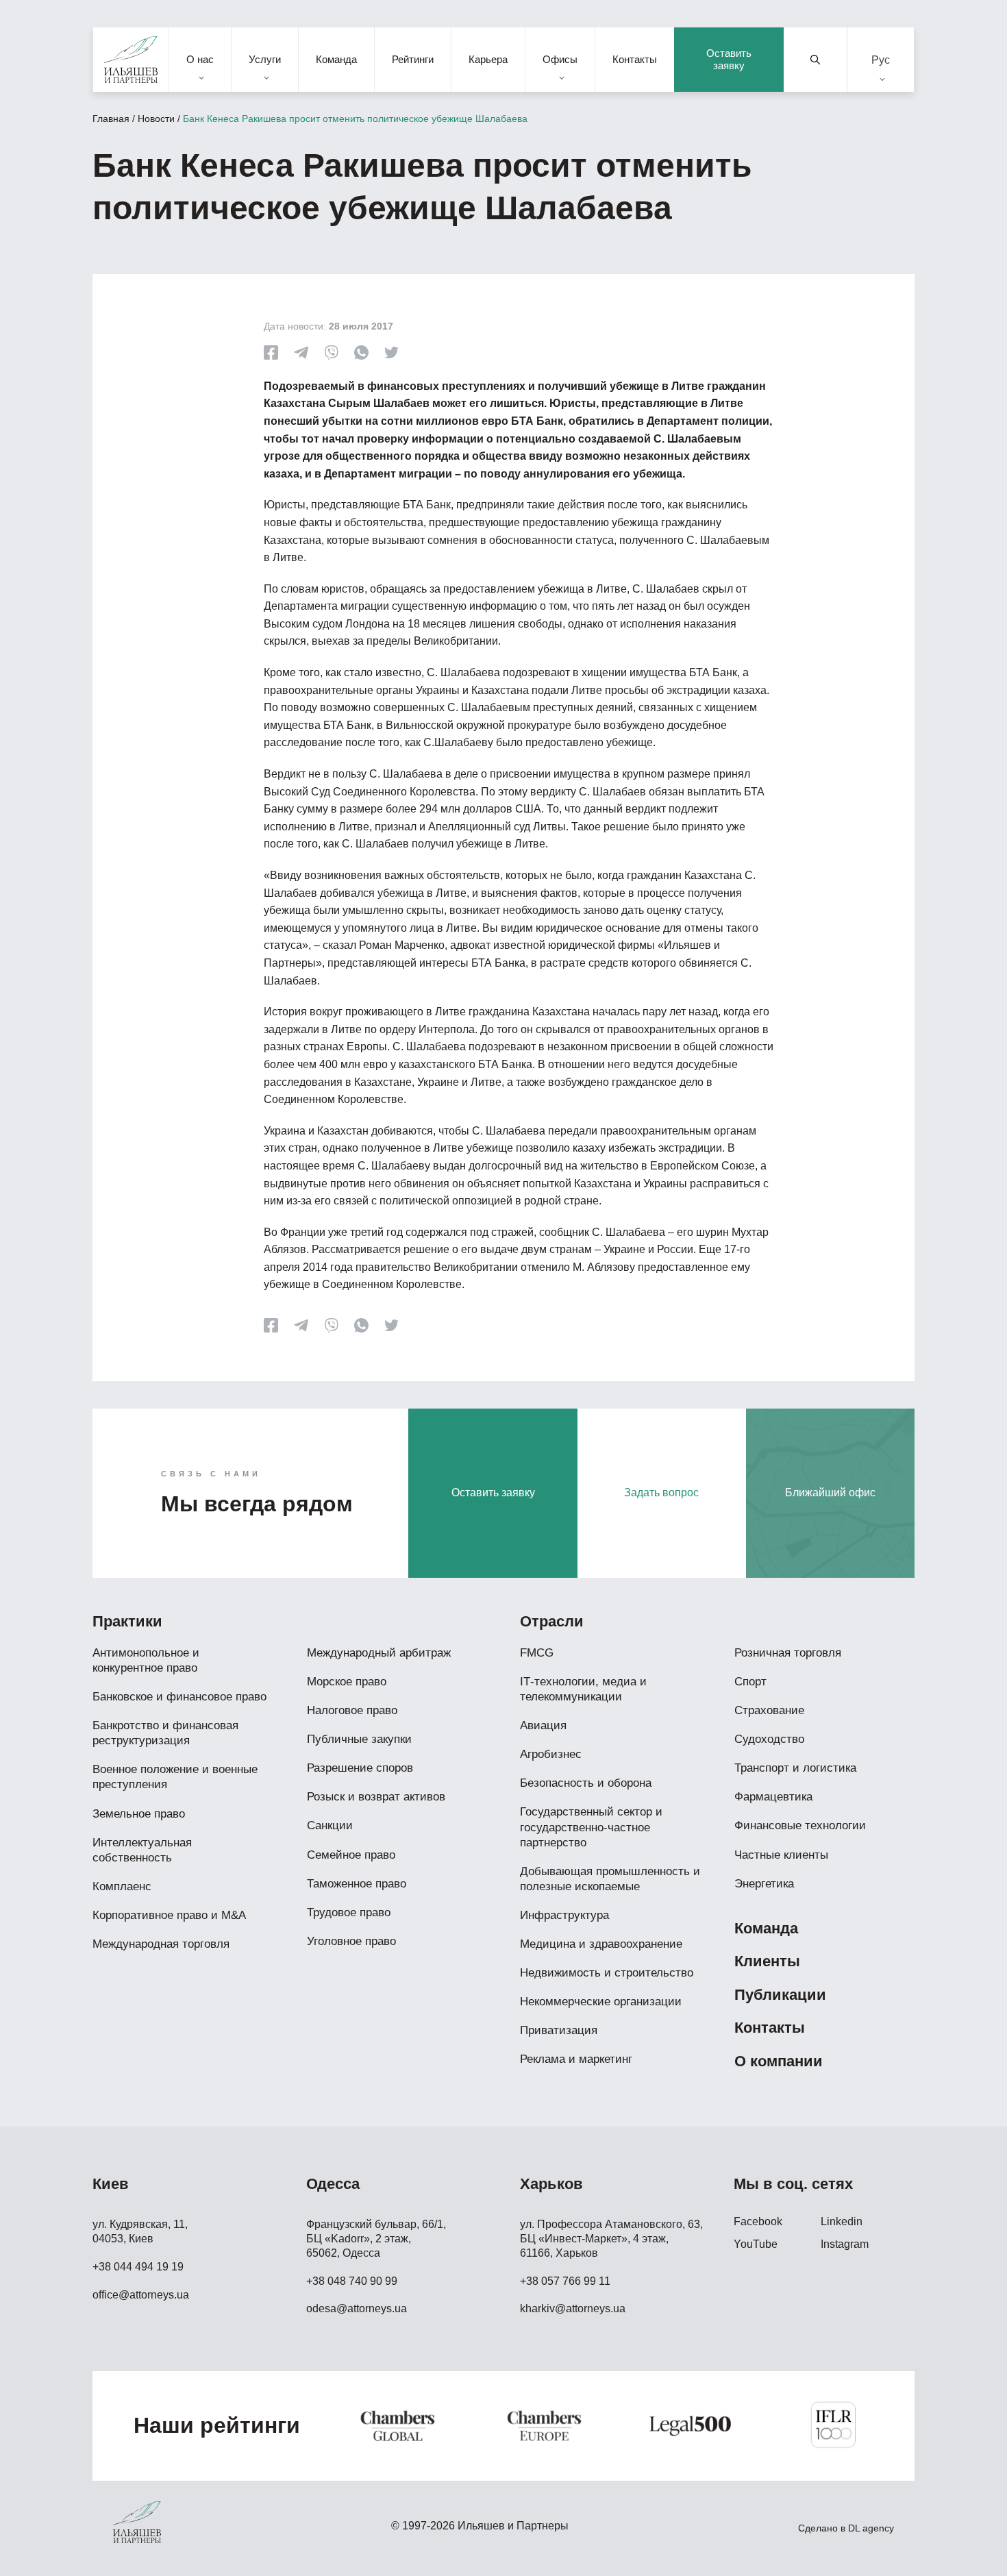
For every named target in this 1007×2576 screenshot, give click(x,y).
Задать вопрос (661, 1493)
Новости (156, 119)
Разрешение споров (360, 1768)
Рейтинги (413, 59)
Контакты (635, 59)
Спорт (750, 1682)
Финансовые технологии (800, 1825)
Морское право (347, 1682)
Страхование (769, 1710)
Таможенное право (357, 1884)
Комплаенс (122, 1886)
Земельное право (139, 1814)
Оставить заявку (729, 59)
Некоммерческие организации (601, 2002)
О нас (200, 59)
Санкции (330, 1825)
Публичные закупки (359, 1739)
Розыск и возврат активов (376, 1797)
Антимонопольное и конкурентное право (146, 1660)
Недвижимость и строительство (607, 1973)
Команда (336, 59)
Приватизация (559, 2030)
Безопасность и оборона (586, 1783)
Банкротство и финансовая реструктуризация (165, 1733)
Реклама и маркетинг (576, 2059)
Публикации (780, 1995)
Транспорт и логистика (795, 1768)
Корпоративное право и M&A (169, 1915)
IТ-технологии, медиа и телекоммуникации (583, 1689)
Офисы (560, 59)
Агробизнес (551, 1754)
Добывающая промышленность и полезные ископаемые (610, 1879)
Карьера (488, 59)
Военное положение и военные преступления (175, 1777)
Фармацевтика (773, 1797)
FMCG (537, 1653)
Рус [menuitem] (881, 59)
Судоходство (769, 1739)
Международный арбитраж (379, 1653)
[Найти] (816, 60)
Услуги (265, 59)
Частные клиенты (781, 1855)
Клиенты (767, 1961)
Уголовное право (351, 1941)
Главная (111, 119)
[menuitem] (881, 60)
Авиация (543, 1725)
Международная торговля (161, 1944)
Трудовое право (349, 1912)
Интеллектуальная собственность (142, 1850)
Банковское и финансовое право (179, 1697)
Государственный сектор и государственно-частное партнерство (591, 1827)
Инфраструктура (564, 1915)
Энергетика (764, 1884)
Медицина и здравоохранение (601, 1944)
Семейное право (351, 1855)
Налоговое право (352, 1710)
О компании (779, 2061)
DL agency (871, 2528)
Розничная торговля (788, 1653)
